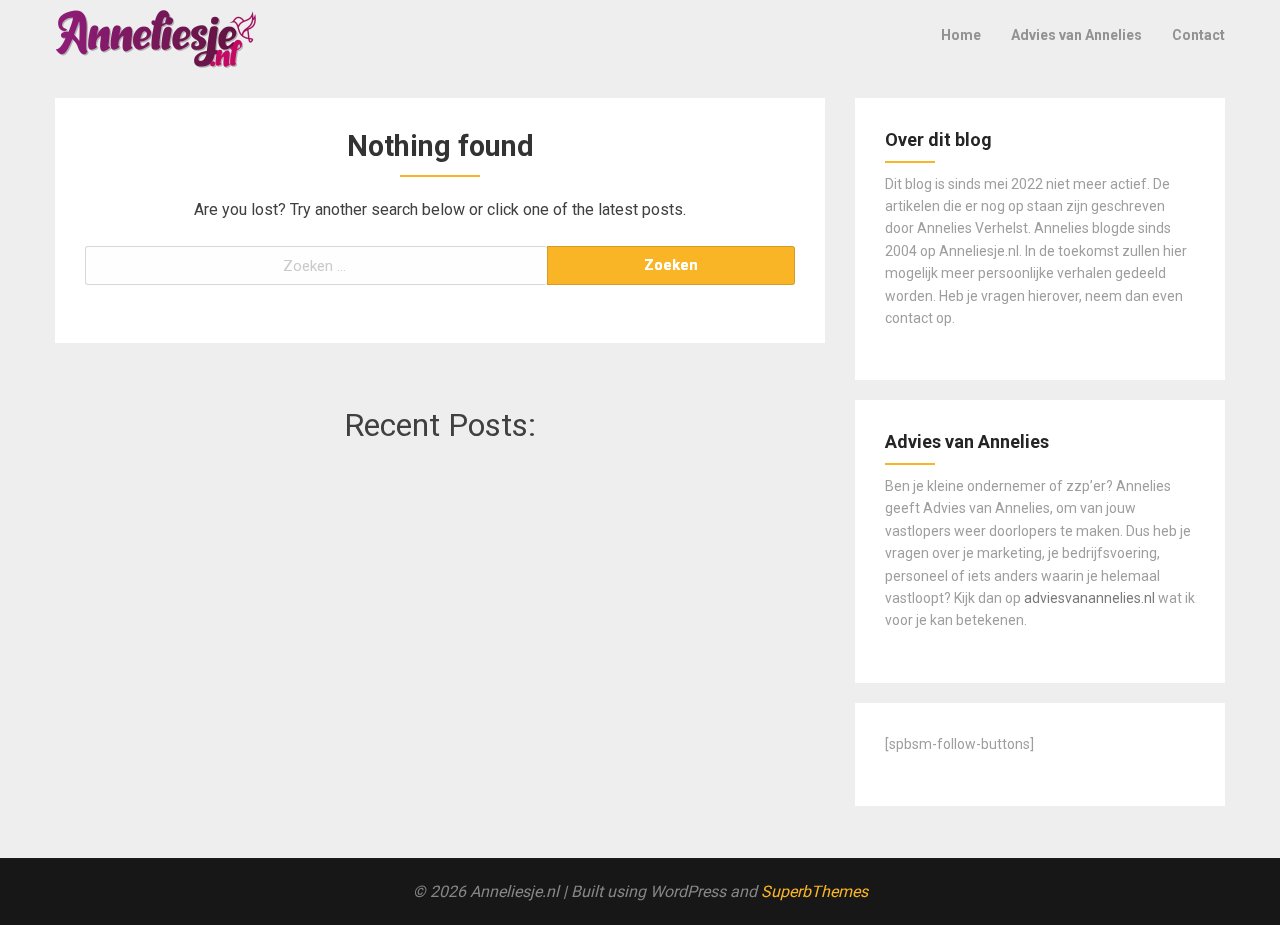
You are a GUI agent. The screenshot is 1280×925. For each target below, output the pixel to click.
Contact (1198, 35)
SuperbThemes (814, 891)
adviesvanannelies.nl (1089, 598)
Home (961, 35)
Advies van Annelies (1076, 35)
